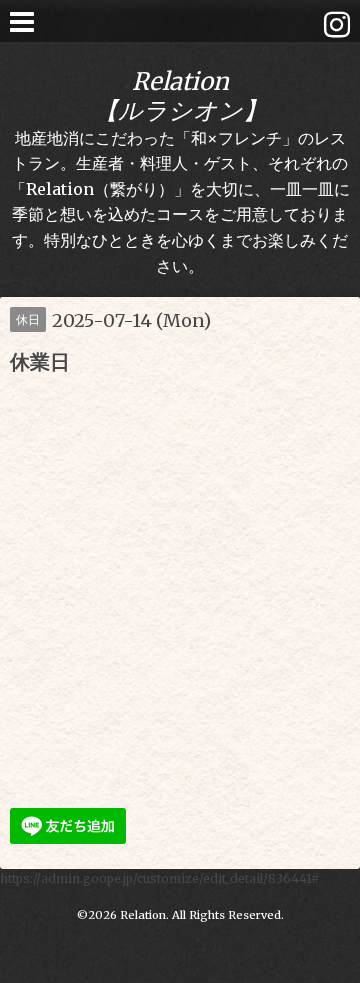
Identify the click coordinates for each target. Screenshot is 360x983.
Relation (143, 915)
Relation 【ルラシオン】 (180, 96)
